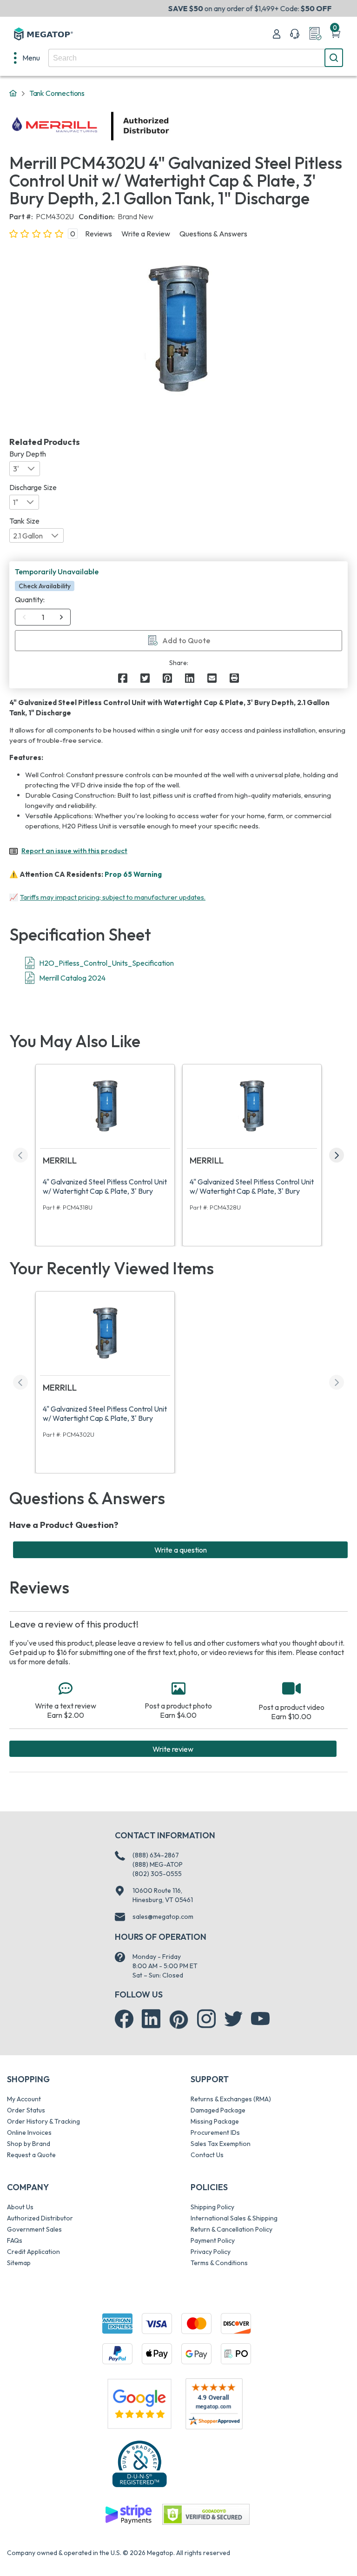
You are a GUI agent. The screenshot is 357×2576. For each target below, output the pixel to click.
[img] (170, 126)
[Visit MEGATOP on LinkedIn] (151, 2019)
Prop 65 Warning (133, 874)
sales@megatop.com (163, 1917)
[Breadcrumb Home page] (13, 94)
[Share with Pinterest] (167, 678)
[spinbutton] (43, 617)
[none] (27, 58)
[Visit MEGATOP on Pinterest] (179, 2020)
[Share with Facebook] (123, 678)
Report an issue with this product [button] (74, 851)
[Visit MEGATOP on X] (233, 2019)
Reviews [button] (99, 234)
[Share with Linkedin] (190, 678)
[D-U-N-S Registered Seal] (139, 2464)
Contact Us (207, 2155)
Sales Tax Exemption (221, 2144)
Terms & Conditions (219, 2263)
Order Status (26, 2110)
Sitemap (19, 2263)
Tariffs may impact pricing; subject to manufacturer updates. (113, 897)
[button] (61, 617)
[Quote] (315, 34)
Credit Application (33, 2252)
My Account (24, 2099)
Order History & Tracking (43, 2121)
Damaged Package (218, 2110)
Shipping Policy (212, 2207)
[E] (212, 678)
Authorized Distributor (40, 2218)
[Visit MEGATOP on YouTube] (260, 2019)
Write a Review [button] (146, 234)
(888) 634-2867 (156, 1855)
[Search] (334, 58)
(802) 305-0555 (157, 1874)
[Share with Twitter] (145, 678)
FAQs (15, 2240)
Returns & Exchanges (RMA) (231, 2099)
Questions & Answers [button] (213, 234)
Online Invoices (29, 2132)
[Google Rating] (139, 2403)
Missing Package (215, 2121)
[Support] (295, 34)
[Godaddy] (128, 2514)
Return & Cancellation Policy (231, 2229)
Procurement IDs (215, 2132)
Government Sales (34, 2229)
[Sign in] (277, 34)
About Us (20, 2207)
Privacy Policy (211, 2252)
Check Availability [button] (45, 586)
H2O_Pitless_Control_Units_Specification (106, 963)
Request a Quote (31, 2155)
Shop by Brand (29, 2144)
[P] (234, 678)
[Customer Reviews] (214, 2404)
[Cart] (336, 34)
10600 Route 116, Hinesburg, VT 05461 (163, 1895)
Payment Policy (213, 2240)
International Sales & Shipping (234, 2218)
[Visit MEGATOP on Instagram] (206, 2019)
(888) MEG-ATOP (158, 1864)
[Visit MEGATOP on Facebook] (124, 2019)
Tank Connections (57, 93)
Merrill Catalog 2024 (72, 978)
